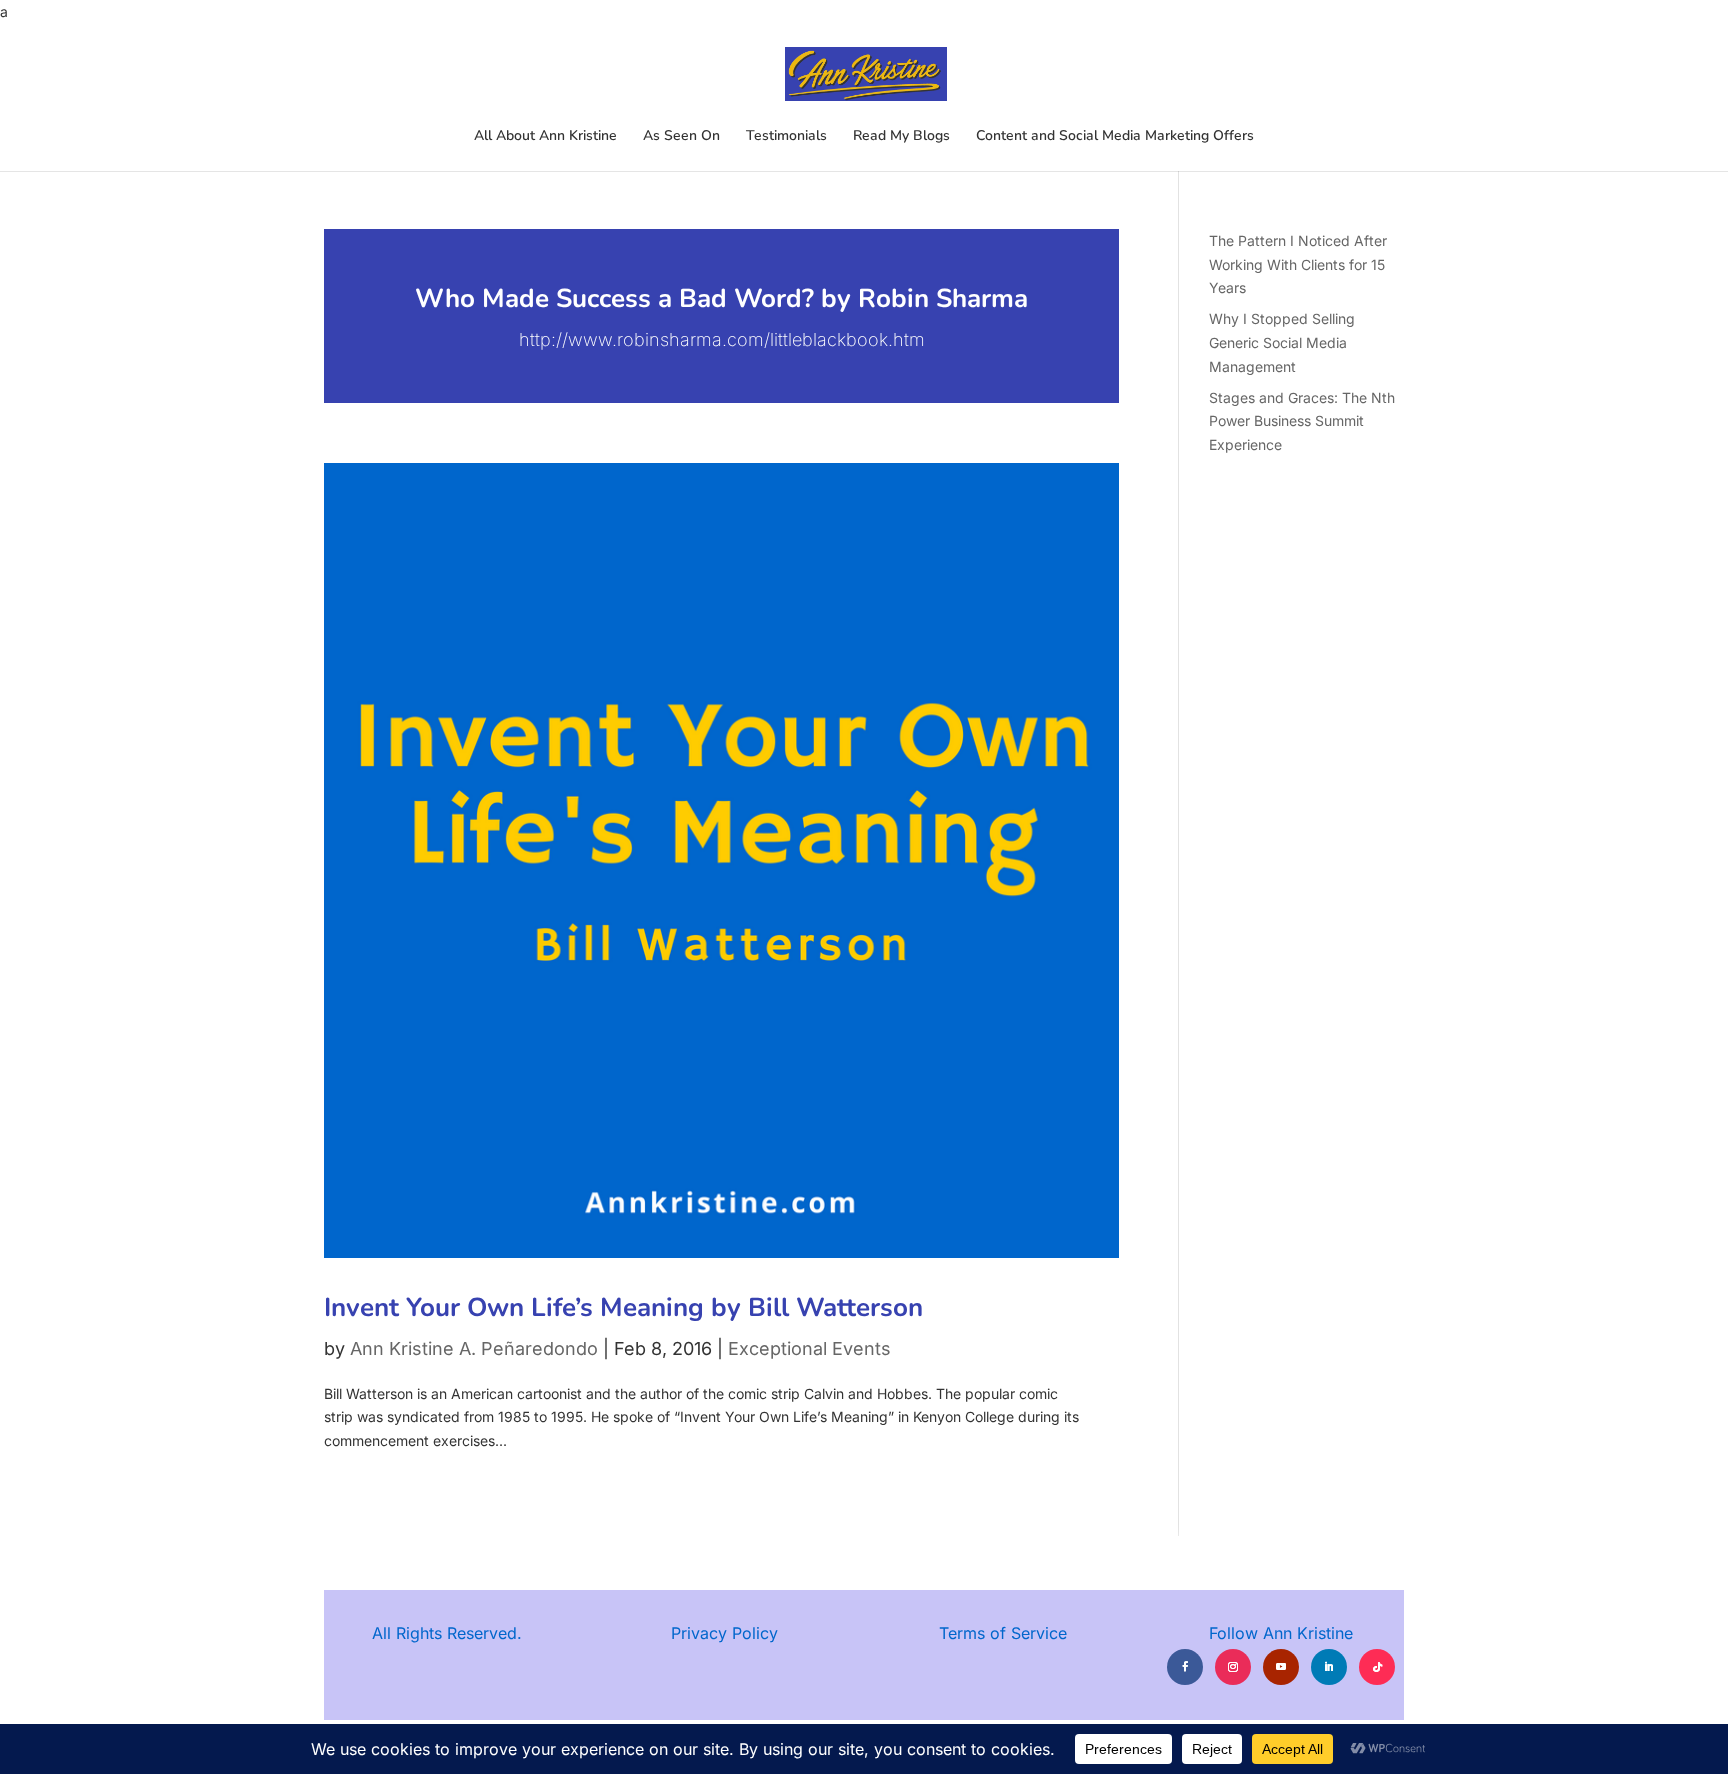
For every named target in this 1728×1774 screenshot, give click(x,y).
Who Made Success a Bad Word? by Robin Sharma (721, 298)
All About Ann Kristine (545, 137)
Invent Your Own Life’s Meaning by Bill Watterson (623, 1307)
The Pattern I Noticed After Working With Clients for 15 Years (1298, 264)
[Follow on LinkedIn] (1329, 1667)
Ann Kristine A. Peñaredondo (474, 1348)
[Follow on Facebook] (1185, 1667)
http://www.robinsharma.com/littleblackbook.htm (722, 339)
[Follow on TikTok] (1377, 1667)
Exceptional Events (809, 1348)
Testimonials (786, 137)
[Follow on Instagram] (1233, 1667)
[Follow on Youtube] (1281, 1667)
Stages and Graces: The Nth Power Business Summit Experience (1302, 421)
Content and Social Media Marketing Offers (1115, 137)
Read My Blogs (901, 137)
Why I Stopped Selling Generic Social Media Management (1282, 342)
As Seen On (681, 137)
